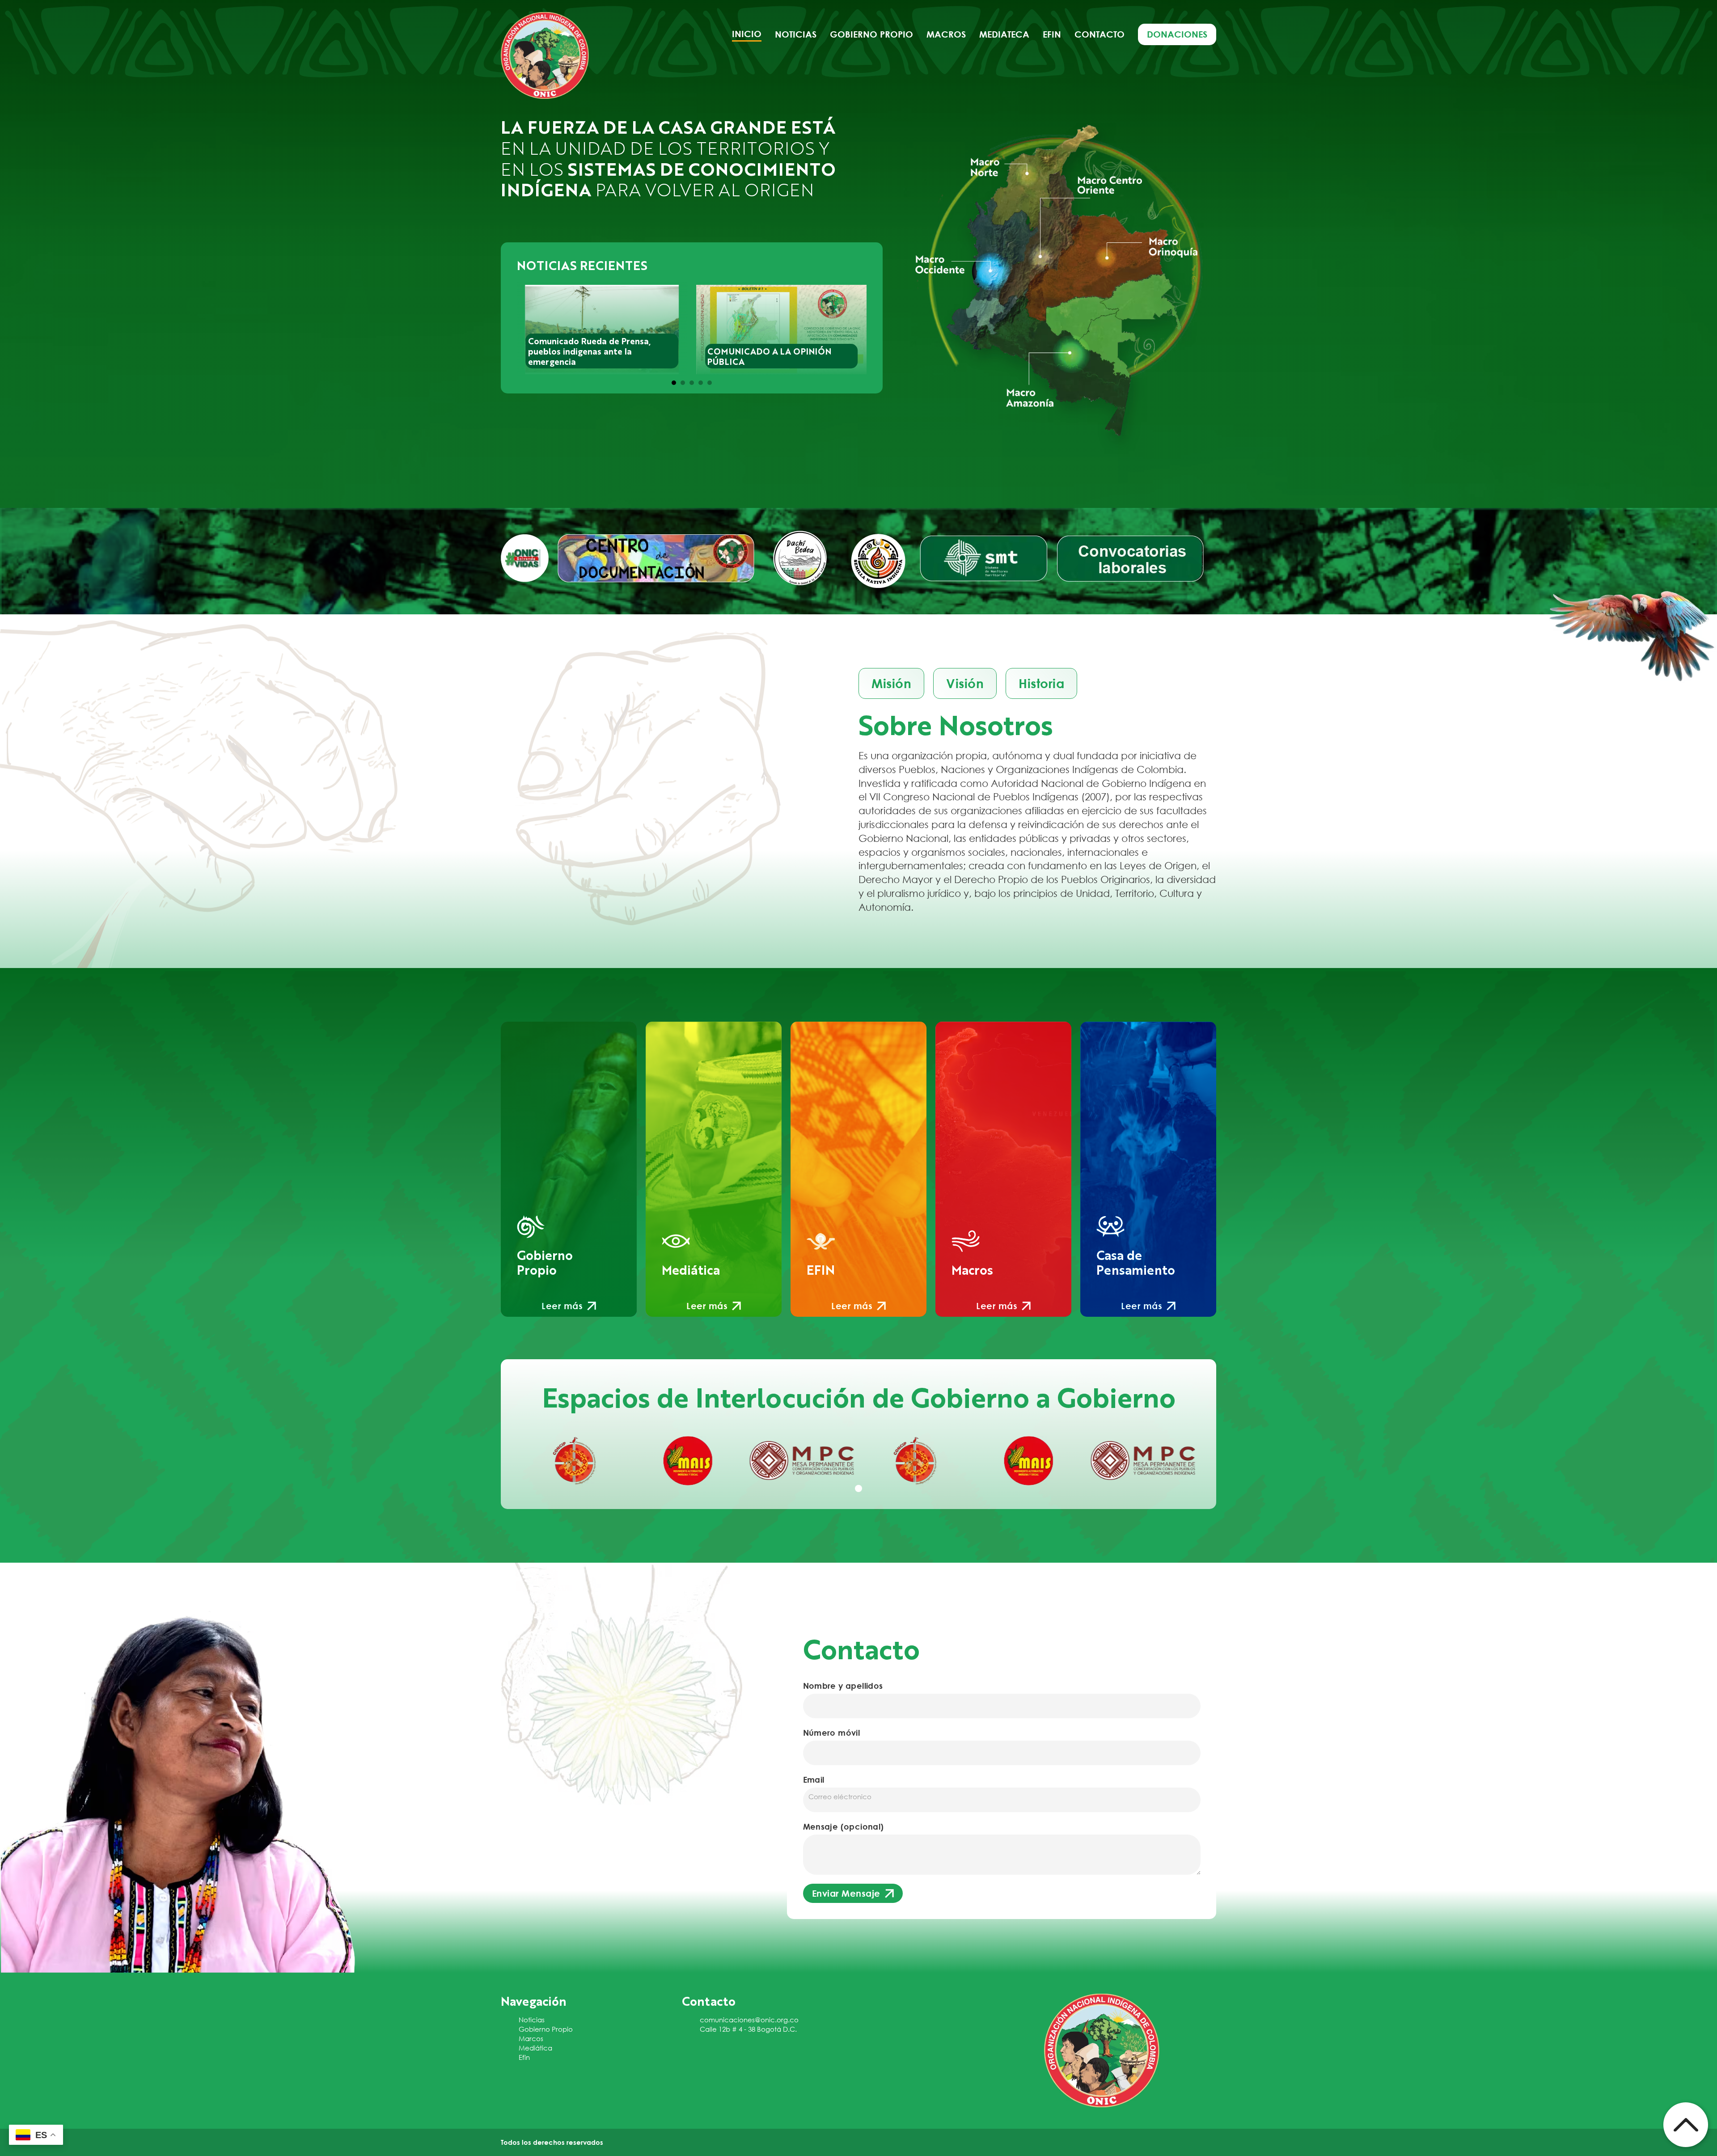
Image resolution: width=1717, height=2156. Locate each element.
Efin (1052, 34)
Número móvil (832, 1733)
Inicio (747, 34)
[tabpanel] (574, 1461)
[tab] (674, 383)
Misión (891, 683)
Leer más (562, 1306)
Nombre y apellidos (843, 1686)
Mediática (535, 2048)
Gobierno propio (871, 34)
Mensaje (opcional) (844, 1826)
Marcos (531, 2038)
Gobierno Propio (546, 2029)
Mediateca (1004, 34)
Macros (946, 34)
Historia (1041, 683)
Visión (965, 683)
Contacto (1100, 34)
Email (814, 1780)
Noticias (796, 34)
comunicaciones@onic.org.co (749, 2020)
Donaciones (1177, 34)
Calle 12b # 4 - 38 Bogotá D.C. (748, 2029)
